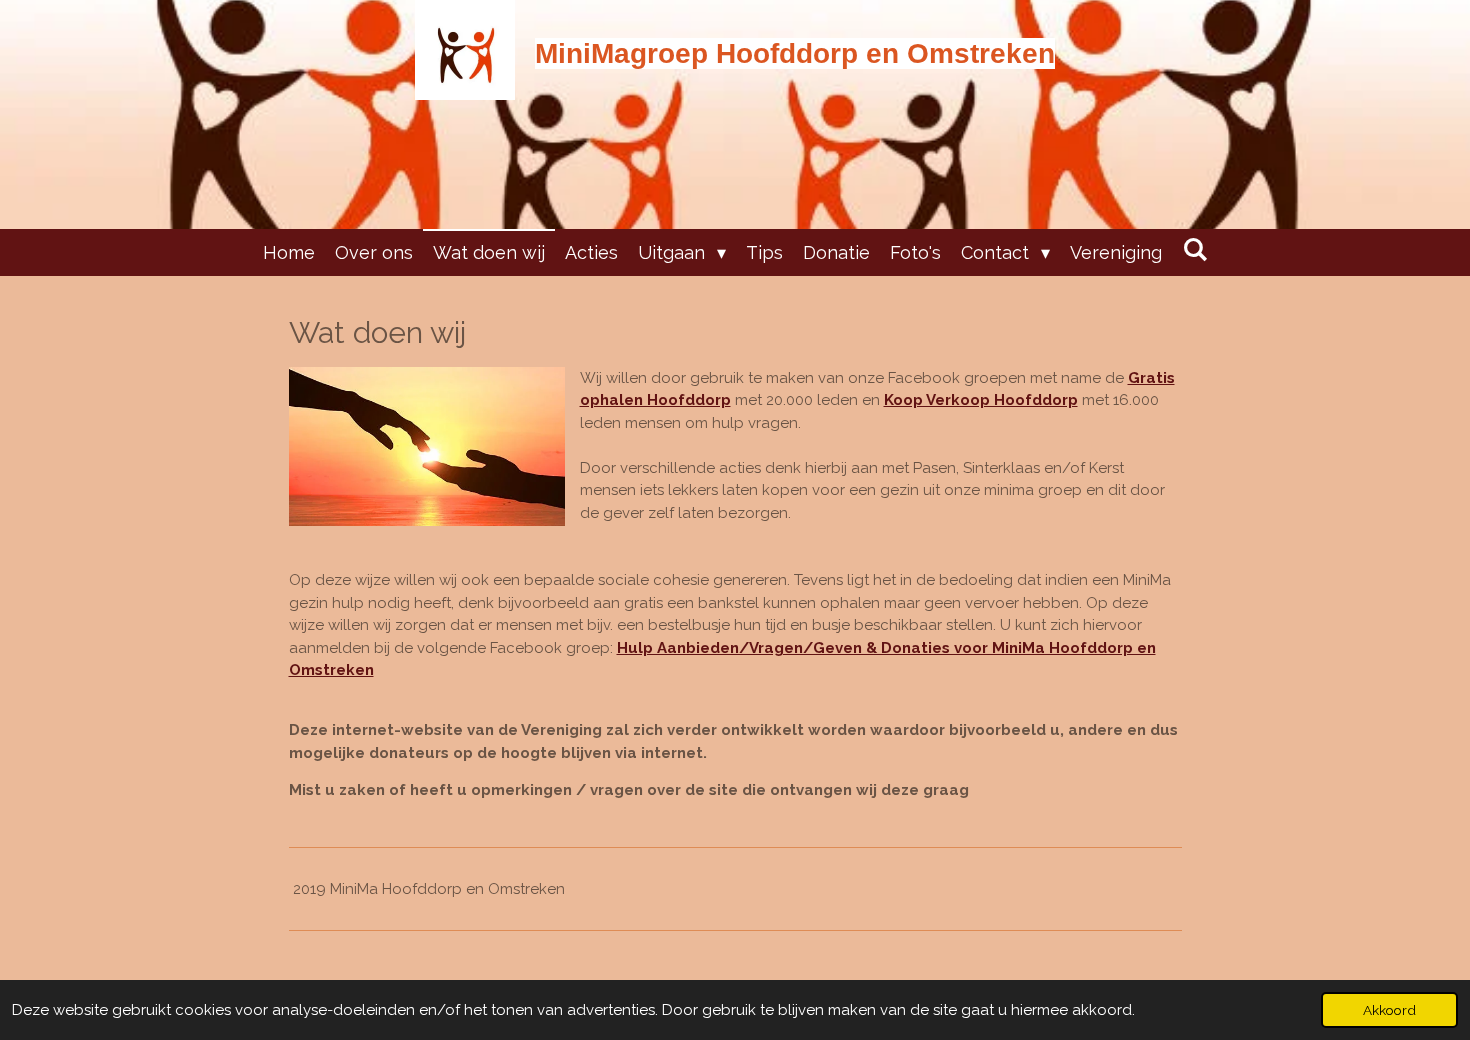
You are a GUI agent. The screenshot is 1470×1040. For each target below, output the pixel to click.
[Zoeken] (1194, 249)
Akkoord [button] (1389, 1010)
